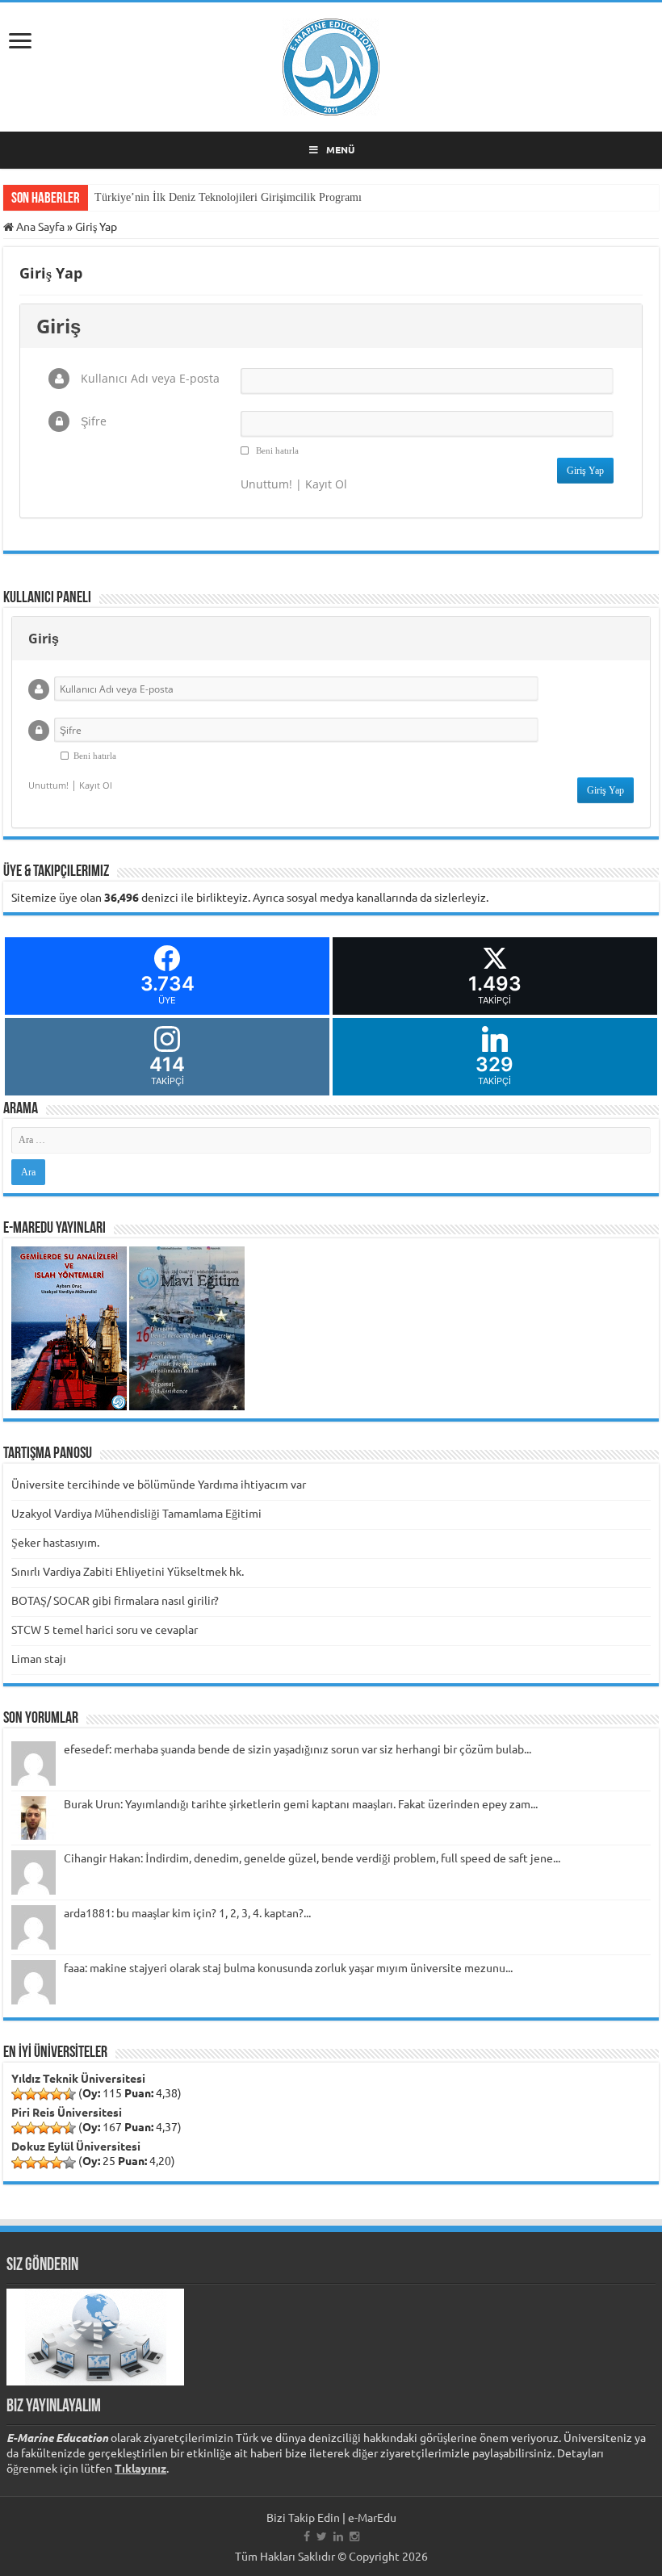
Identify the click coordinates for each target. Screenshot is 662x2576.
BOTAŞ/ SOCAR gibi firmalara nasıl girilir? (115, 1600)
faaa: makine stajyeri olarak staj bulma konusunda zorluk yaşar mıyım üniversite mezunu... (288, 1967)
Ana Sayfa (39, 226)
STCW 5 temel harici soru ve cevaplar (105, 1629)
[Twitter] (322, 2536)
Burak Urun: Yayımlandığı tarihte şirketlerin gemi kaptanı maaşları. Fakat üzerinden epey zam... (301, 1803)
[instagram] (354, 2536)
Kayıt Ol (326, 484)
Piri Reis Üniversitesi (67, 2112)
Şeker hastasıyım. (55, 1542)
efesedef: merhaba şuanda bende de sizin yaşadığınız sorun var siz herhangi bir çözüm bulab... (297, 1749)
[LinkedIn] (338, 2536)
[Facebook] (307, 2536)
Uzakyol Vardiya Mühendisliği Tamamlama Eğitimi (136, 1513)
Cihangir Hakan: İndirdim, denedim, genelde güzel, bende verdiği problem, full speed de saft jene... (312, 1858)
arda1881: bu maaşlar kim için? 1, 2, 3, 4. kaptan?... (187, 1912)
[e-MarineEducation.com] (331, 64)
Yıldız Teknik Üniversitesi (78, 2078)
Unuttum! (266, 484)
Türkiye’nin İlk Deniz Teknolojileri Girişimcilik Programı (228, 197)
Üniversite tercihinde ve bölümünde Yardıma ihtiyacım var (159, 1484)
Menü (340, 149)
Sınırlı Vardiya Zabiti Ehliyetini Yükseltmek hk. (128, 1571)
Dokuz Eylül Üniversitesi (76, 2146)
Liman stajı (39, 1658)
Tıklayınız (140, 2468)
